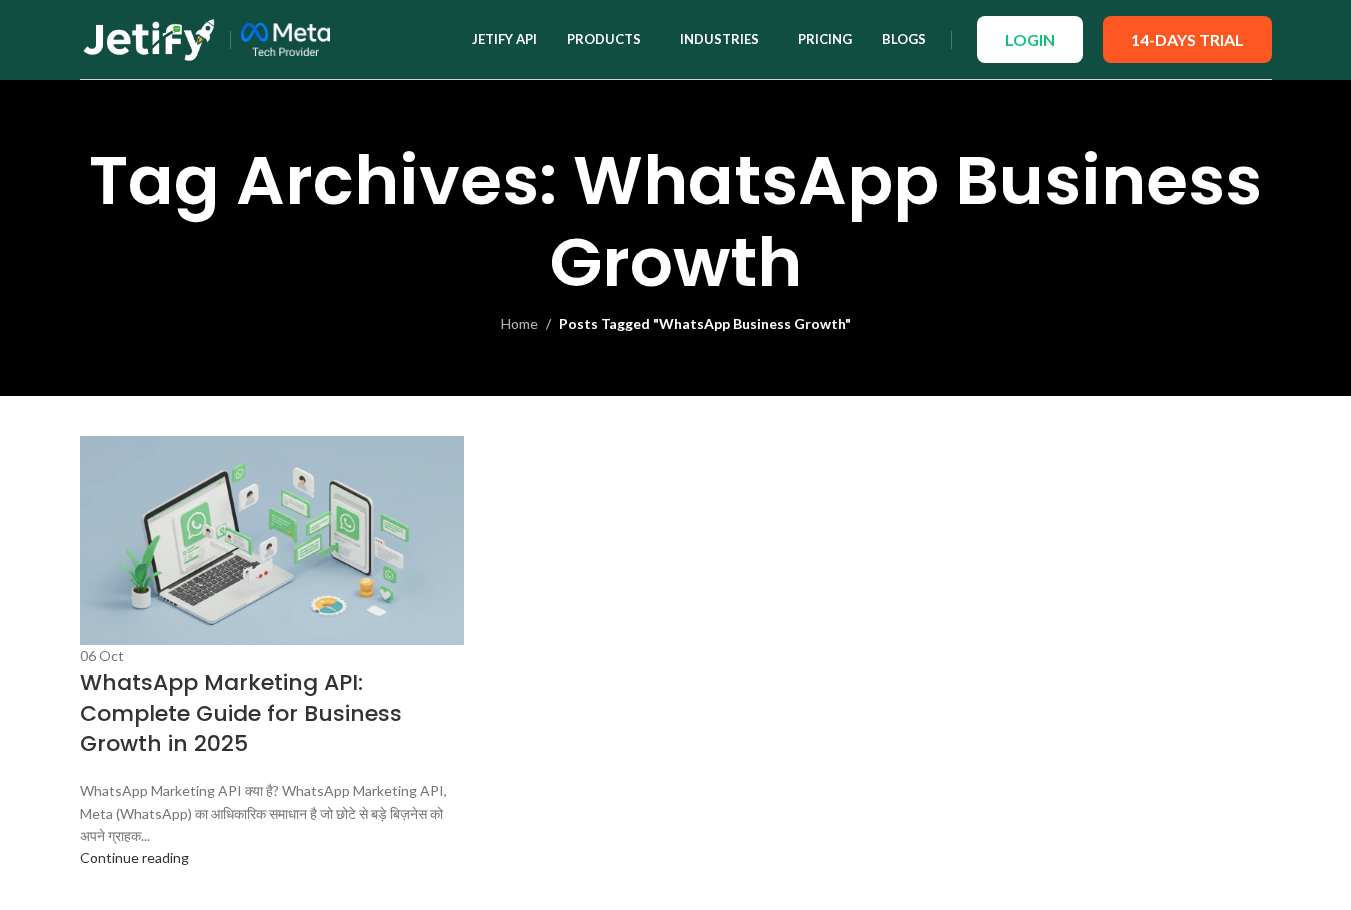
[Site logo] (150, 37)
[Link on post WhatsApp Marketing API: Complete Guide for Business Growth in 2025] (675, 455)
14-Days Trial (1187, 39)
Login (1030, 39)
